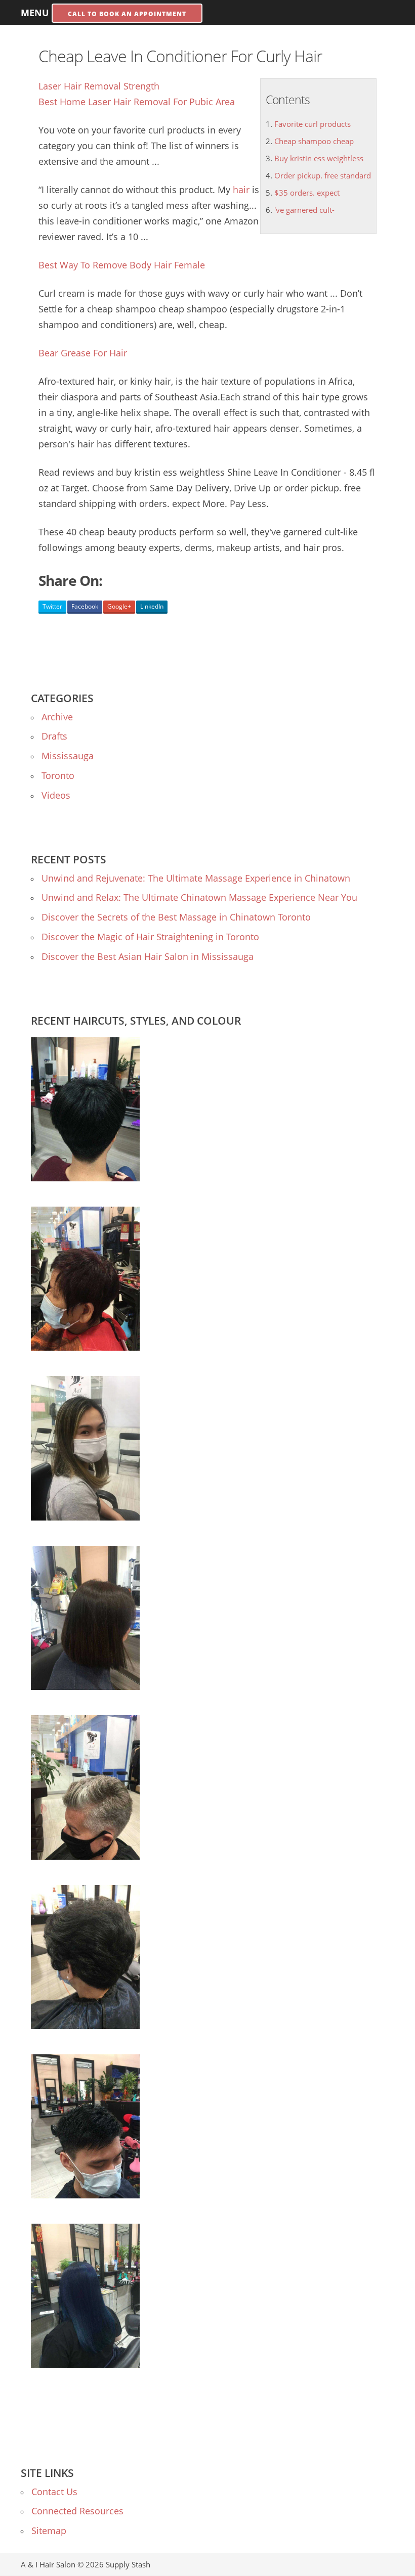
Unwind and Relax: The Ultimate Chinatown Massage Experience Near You (199, 897)
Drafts (54, 736)
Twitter (52, 606)
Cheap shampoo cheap (314, 141)
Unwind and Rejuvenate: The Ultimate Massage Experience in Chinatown (196, 878)
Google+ (119, 606)
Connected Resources (77, 2511)
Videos (56, 795)
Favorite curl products (313, 124)
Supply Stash (128, 2564)
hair (241, 190)
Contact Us (54, 2492)
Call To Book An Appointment (127, 14)
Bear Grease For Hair (83, 353)
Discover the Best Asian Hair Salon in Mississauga (148, 956)
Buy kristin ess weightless (319, 158)
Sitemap (49, 2531)
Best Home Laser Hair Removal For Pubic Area (137, 102)
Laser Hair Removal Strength (99, 86)
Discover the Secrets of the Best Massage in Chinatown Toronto (176, 917)
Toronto (58, 775)
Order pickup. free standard (323, 175)
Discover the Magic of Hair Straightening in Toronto (150, 937)
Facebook (85, 606)
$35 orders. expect (307, 193)
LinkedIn (152, 606)
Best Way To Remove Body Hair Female (122, 265)
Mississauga (68, 756)
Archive (57, 717)
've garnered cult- (304, 210)
